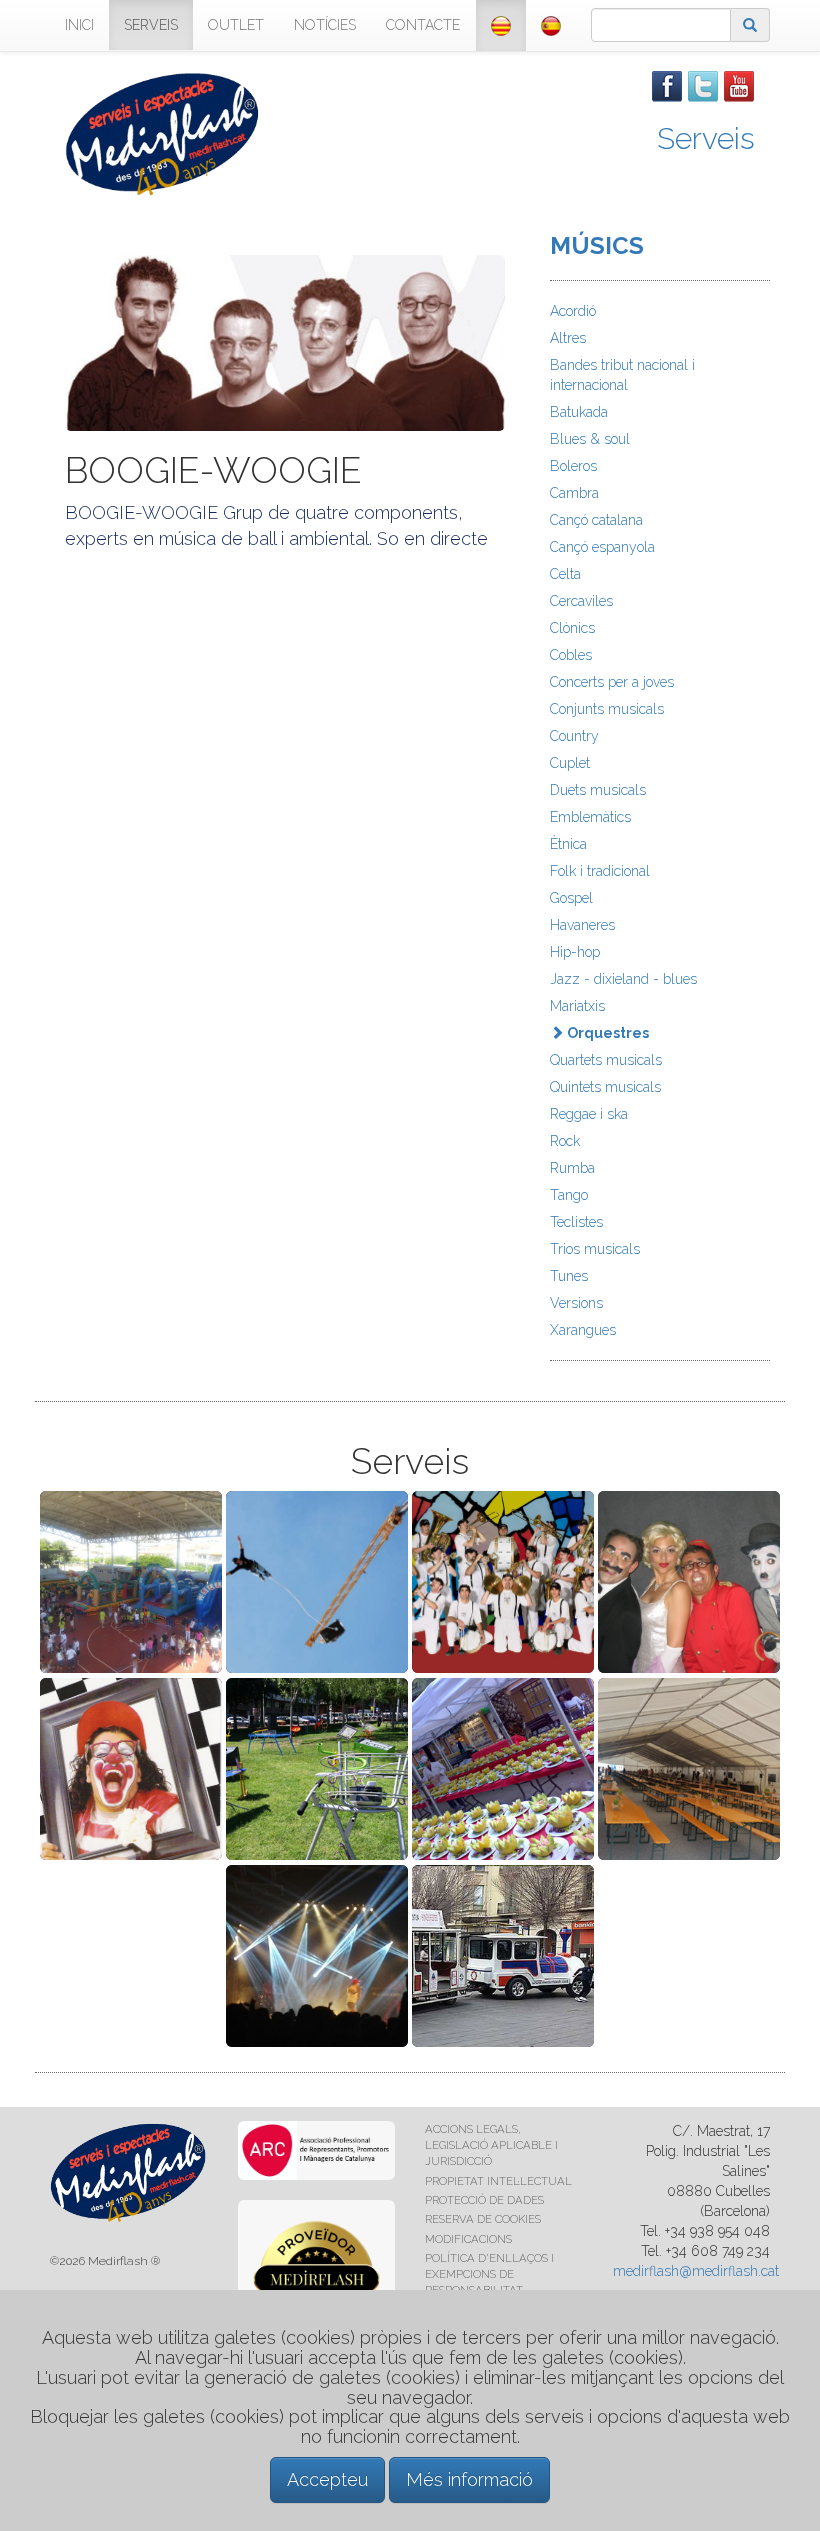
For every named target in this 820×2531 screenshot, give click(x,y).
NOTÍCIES (325, 25)
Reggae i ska (589, 1114)
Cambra (574, 493)
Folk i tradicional (600, 871)
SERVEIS (151, 25)
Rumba (572, 1168)
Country (574, 736)
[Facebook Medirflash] (667, 85)
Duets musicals (598, 790)
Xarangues (583, 1330)
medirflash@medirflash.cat (696, 2271)
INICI (79, 25)
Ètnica (568, 844)
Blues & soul (590, 439)
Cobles (571, 655)
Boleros (573, 466)
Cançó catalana (596, 520)
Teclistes (576, 1222)
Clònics (572, 628)
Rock (565, 1141)
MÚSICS (597, 245)
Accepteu (327, 2479)
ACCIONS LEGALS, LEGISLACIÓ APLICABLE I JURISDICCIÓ (491, 2145)
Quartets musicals (606, 1060)
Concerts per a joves (612, 682)
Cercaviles (581, 601)
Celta (565, 574)
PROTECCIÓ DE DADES (484, 2200)
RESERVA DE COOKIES (483, 2219)
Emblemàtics (590, 817)
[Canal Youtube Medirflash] (739, 85)
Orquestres (606, 1033)
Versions (576, 1303)
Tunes (569, 1276)
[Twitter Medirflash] (703, 85)
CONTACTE (423, 25)
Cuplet (570, 763)
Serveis (706, 138)
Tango (569, 1195)
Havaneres (582, 925)
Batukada (579, 412)
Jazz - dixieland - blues (623, 979)
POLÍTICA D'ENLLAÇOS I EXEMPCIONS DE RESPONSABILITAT (489, 2274)
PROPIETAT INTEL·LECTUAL (498, 2181)
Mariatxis (577, 1006)
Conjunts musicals (607, 709)
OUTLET (236, 25)
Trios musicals (595, 1249)
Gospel (571, 898)
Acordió (573, 311)
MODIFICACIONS (468, 2239)
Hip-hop (575, 952)
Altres (568, 338)
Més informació (469, 2479)
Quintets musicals (605, 1087)
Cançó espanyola (602, 547)
